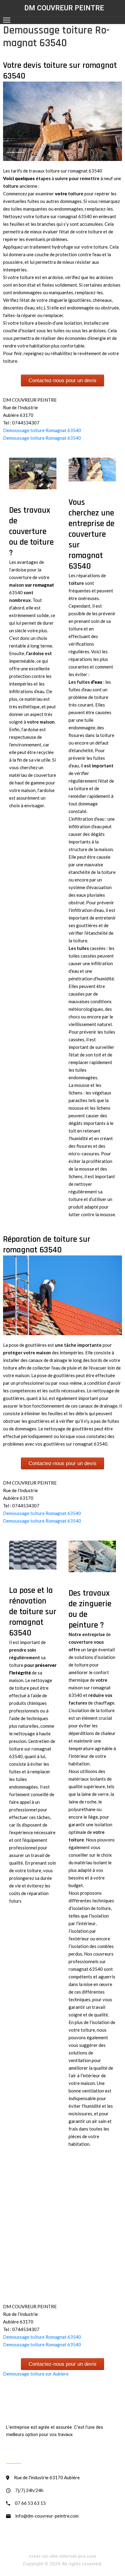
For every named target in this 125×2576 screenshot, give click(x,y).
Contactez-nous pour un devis (62, 380)
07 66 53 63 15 (30, 2503)
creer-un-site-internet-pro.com (62, 2556)
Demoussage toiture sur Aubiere (36, 2374)
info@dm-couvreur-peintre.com (47, 2516)
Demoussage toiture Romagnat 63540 (42, 430)
